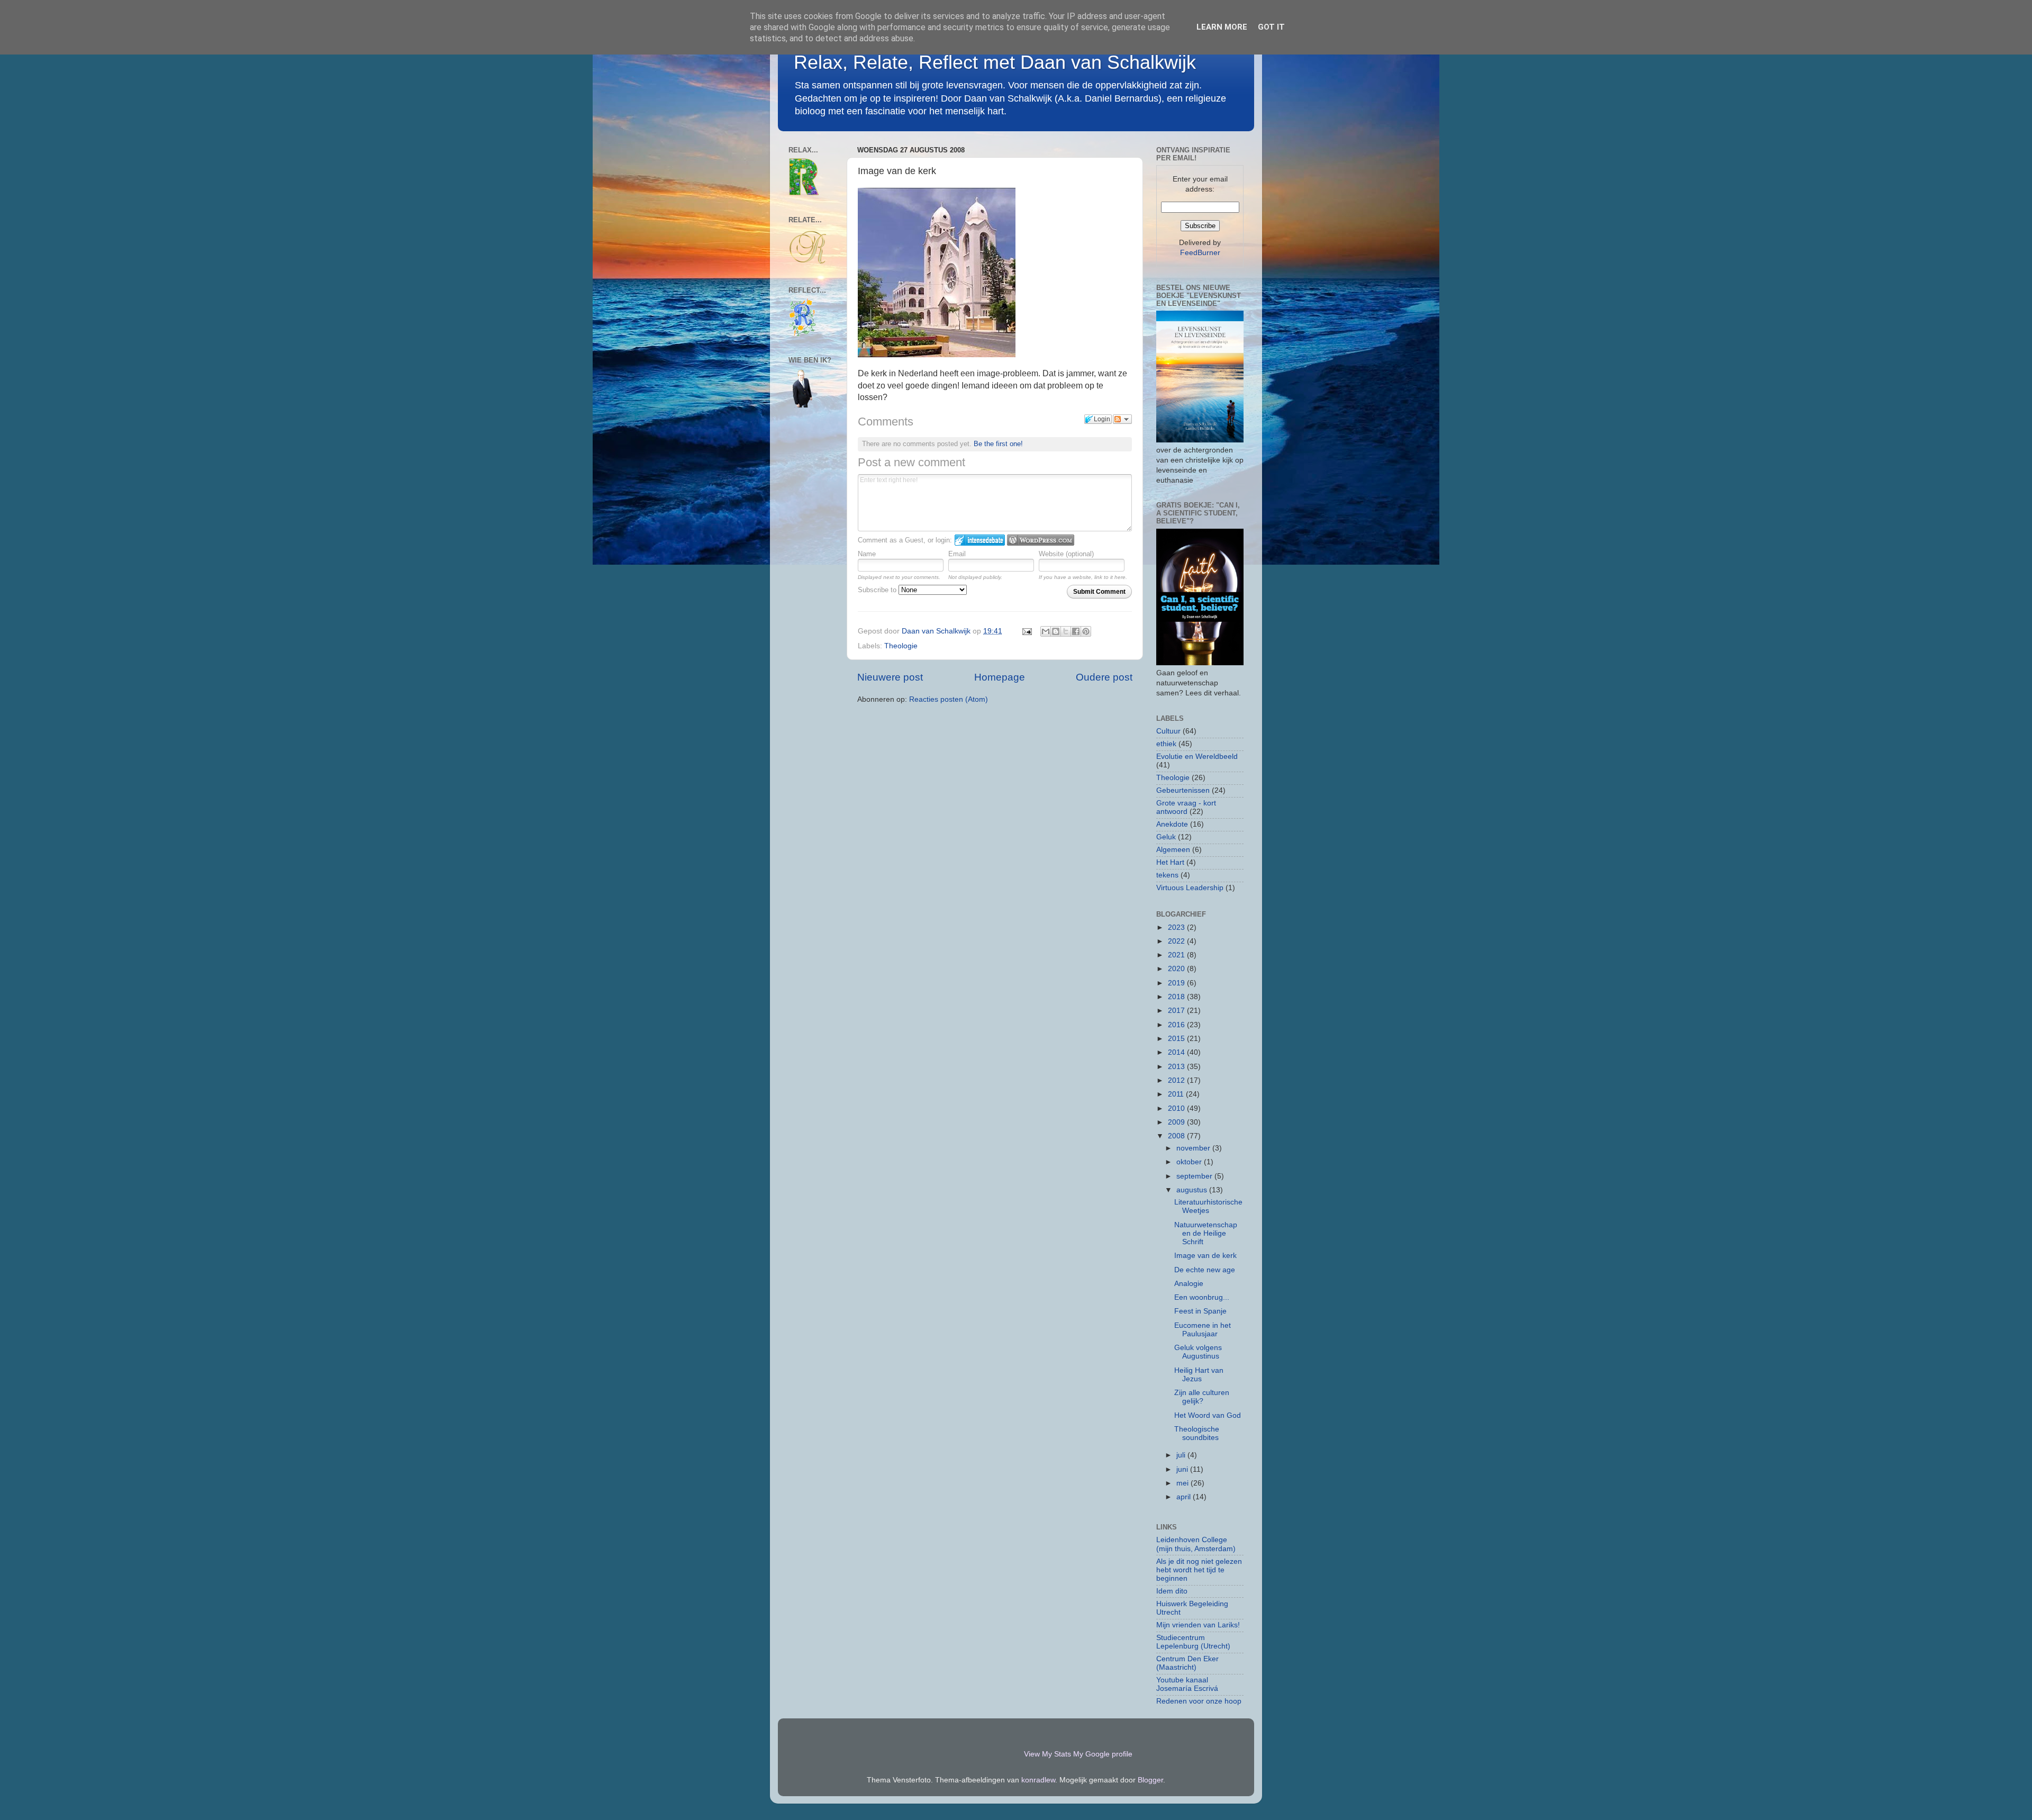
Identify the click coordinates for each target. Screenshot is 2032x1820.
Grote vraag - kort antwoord (1186, 807)
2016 (1177, 1025)
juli (1182, 1455)
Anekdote (1172, 824)
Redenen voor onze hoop (1199, 1701)
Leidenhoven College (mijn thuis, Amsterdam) (1196, 1544)
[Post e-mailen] (1026, 631)
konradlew (1038, 1780)
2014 (1177, 1052)
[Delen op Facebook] (1076, 631)
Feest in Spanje (1200, 1311)
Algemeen (1173, 850)
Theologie (901, 646)
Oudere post (1104, 677)
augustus (1193, 1190)
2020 (1177, 969)
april (1185, 1497)
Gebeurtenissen (1183, 790)
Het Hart (1170, 862)
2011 (1177, 1094)
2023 (1177, 927)
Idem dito (1172, 1591)
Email (957, 554)
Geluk (1166, 837)
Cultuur (1168, 731)
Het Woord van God (1208, 1415)
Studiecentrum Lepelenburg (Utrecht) (1193, 1642)
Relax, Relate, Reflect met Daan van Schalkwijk (995, 62)
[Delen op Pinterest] (1086, 631)
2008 (1177, 1136)
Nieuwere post (890, 677)
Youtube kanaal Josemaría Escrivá (1187, 1684)
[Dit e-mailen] (1046, 631)
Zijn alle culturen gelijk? (1202, 1397)
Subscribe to (878, 590)
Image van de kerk (1205, 1256)
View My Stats (1047, 1754)
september (1195, 1176)
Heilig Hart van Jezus (1199, 1375)
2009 (1177, 1122)
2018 (1177, 997)
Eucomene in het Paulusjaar (1203, 1330)
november (1194, 1148)
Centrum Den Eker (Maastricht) (1187, 1663)
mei (1183, 1483)
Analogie (1189, 1284)
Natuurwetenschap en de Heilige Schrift (1206, 1233)
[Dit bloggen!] (1056, 631)
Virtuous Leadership (1190, 888)
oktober (1190, 1162)
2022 (1177, 941)
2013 (1177, 1067)
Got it (1271, 27)
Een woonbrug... (1202, 1297)
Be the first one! (998, 444)
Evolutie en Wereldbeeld (1197, 757)
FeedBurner (1200, 253)
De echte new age (1205, 1270)
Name (867, 554)
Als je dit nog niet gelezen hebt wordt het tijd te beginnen (1199, 1570)
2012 (1177, 1080)
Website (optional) (1066, 554)
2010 (1177, 1108)
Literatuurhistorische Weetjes (1208, 1206)
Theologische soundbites (1197, 1433)
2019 (1177, 983)
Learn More (1222, 27)
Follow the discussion (1122, 419)
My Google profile (1103, 1754)
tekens (1167, 875)
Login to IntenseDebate (980, 540)
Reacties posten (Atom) (949, 699)
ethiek (1166, 744)
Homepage (1000, 677)
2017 (1177, 1011)
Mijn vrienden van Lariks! (1198, 1625)
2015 (1177, 1039)
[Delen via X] (1066, 631)
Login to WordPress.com (1041, 540)
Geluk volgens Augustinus (1198, 1352)
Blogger (1150, 1780)
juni (1183, 1469)
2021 (1177, 955)
